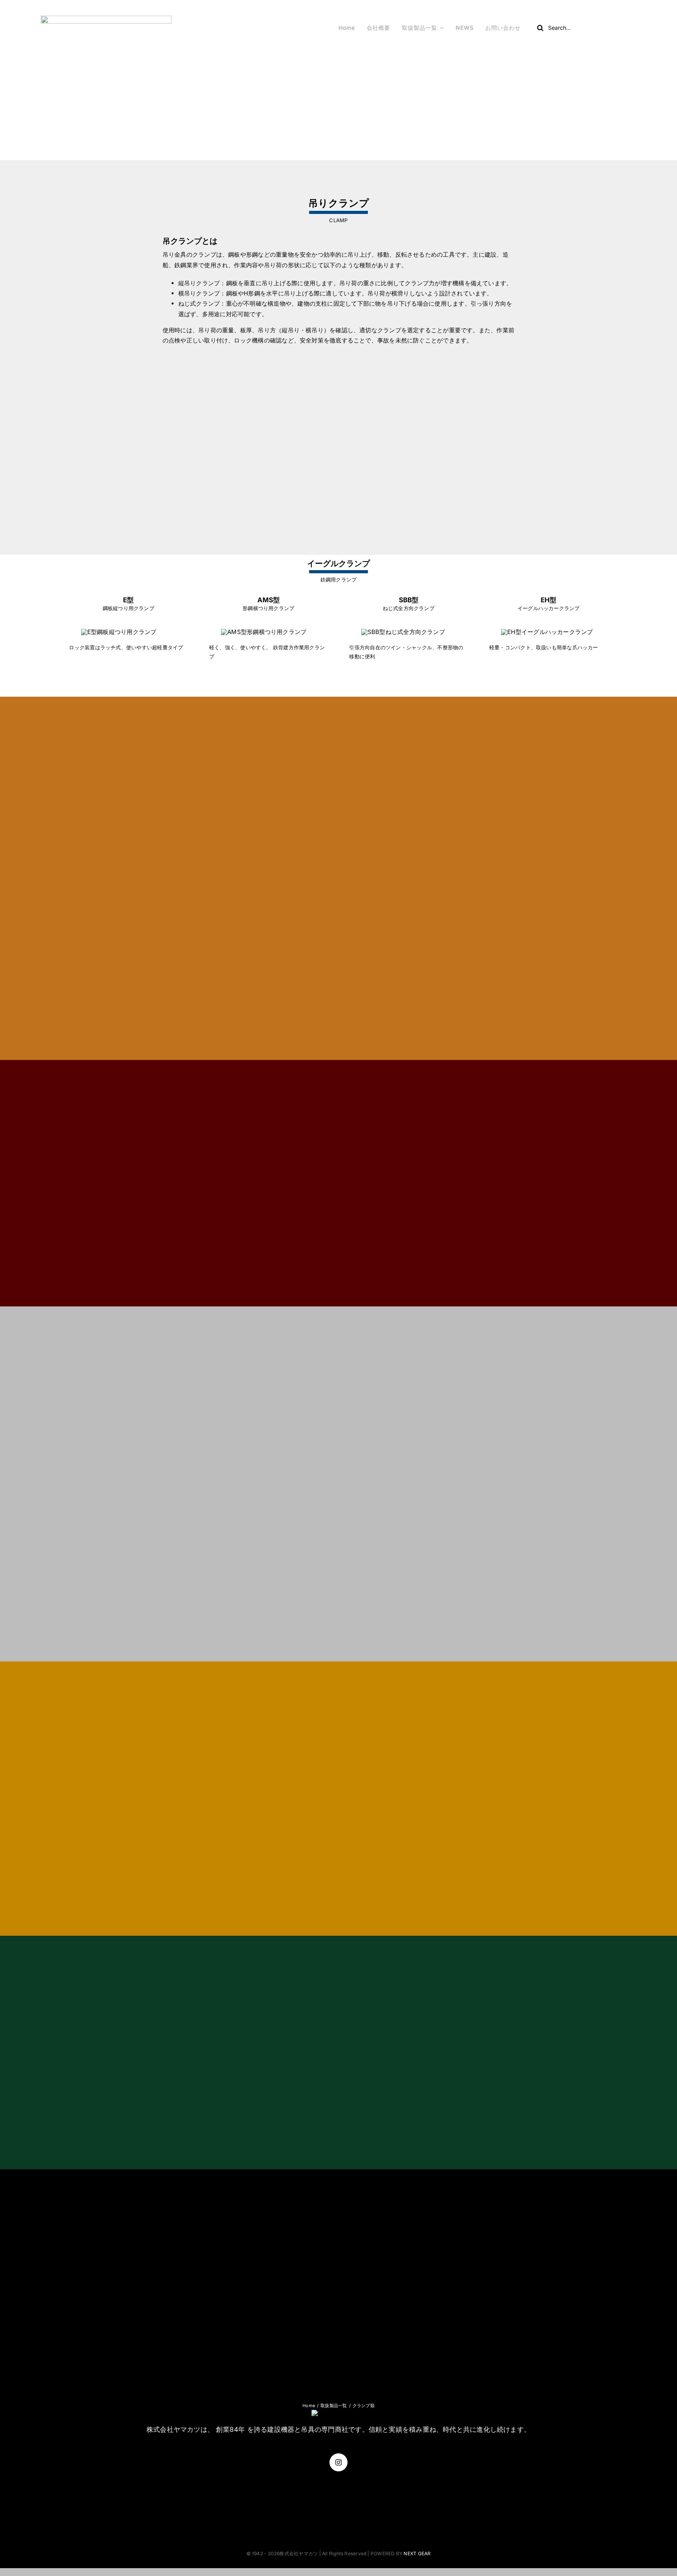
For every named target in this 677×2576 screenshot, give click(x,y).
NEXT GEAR (417, 2553)
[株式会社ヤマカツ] (106, 19)
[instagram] (338, 2462)
